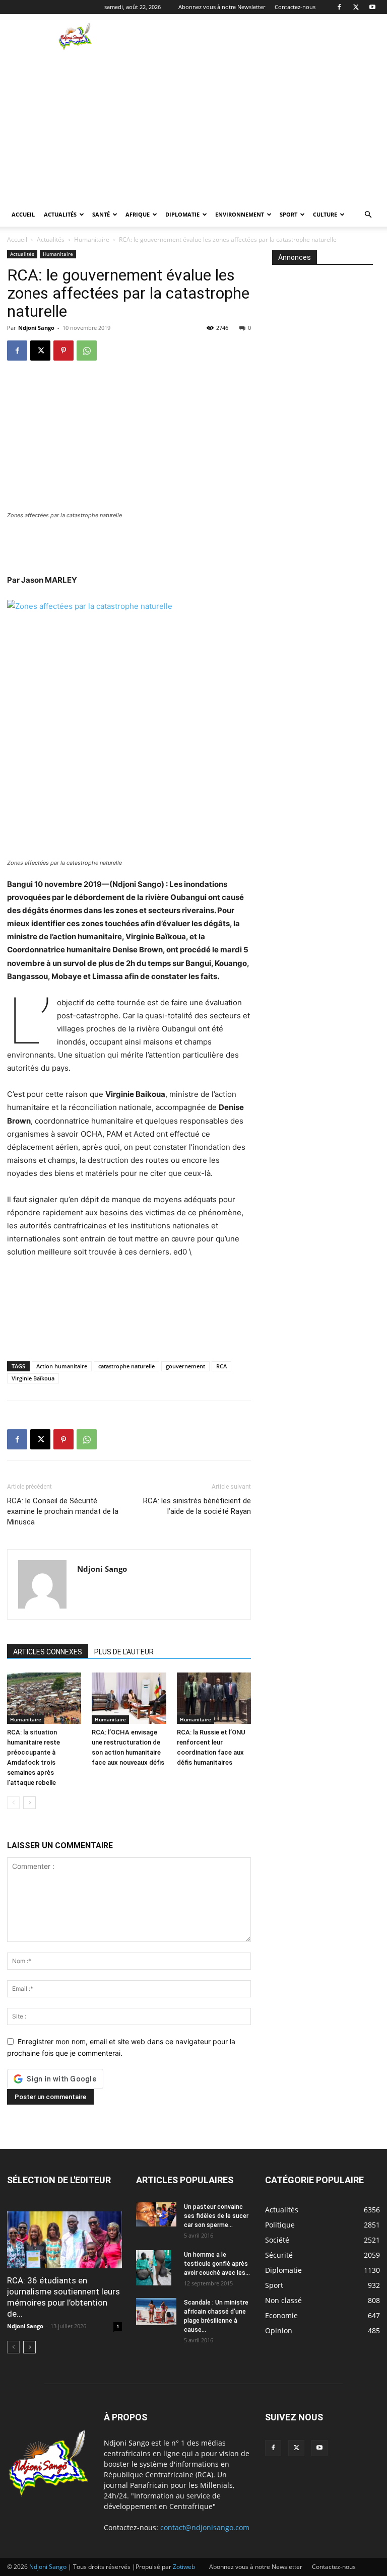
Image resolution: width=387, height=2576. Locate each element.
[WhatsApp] (87, 351)
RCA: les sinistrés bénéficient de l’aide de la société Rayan (197, 1506)
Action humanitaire (62, 1366)
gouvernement (185, 1366)
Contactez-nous (295, 7)
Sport (288, 214)
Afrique (138, 214)
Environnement (240, 214)
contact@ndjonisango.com (205, 2527)
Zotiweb (184, 2567)
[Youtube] (372, 7)
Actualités (60, 214)
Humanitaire (92, 239)
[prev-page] (13, 1803)
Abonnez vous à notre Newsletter (222, 7)
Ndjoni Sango (36, 328)
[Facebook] (339, 7)
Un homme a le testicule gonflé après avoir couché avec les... (217, 2264)
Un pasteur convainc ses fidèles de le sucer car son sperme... (216, 2216)
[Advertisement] (262, 36)
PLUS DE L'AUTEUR (124, 1652)
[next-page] (29, 1803)
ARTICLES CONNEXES (48, 1652)
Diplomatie (182, 214)
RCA (221, 1366)
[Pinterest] (63, 351)
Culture (325, 214)
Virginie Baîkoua (33, 1378)
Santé (101, 214)
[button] (368, 215)
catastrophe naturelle (126, 1366)
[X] (356, 7)
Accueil (23, 214)
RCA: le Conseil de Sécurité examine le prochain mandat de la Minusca (63, 1511)
